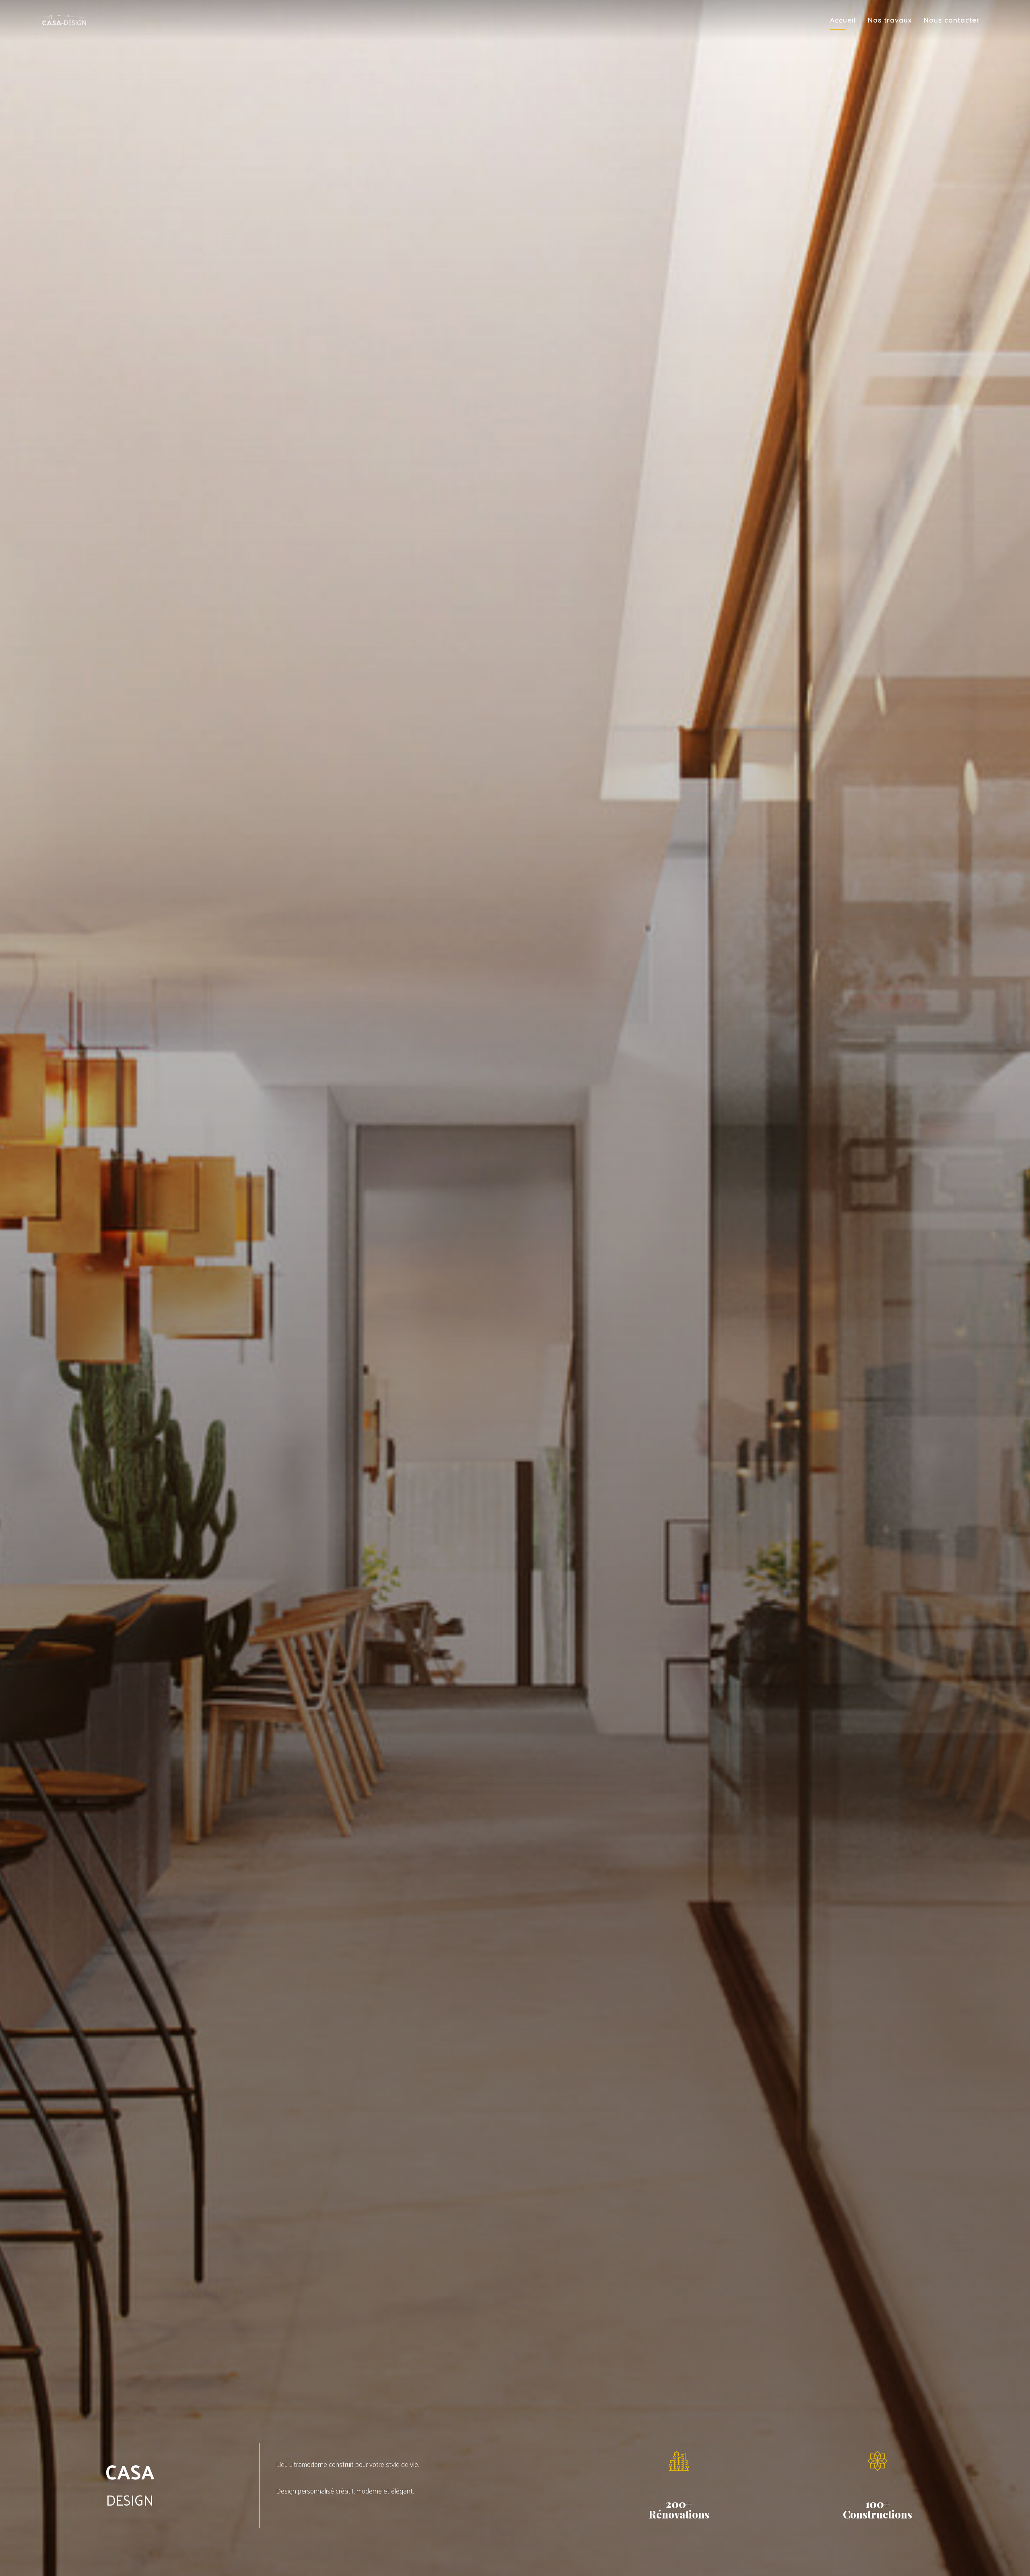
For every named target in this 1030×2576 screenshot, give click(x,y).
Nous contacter (952, 20)
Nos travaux (890, 20)
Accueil (843, 20)
